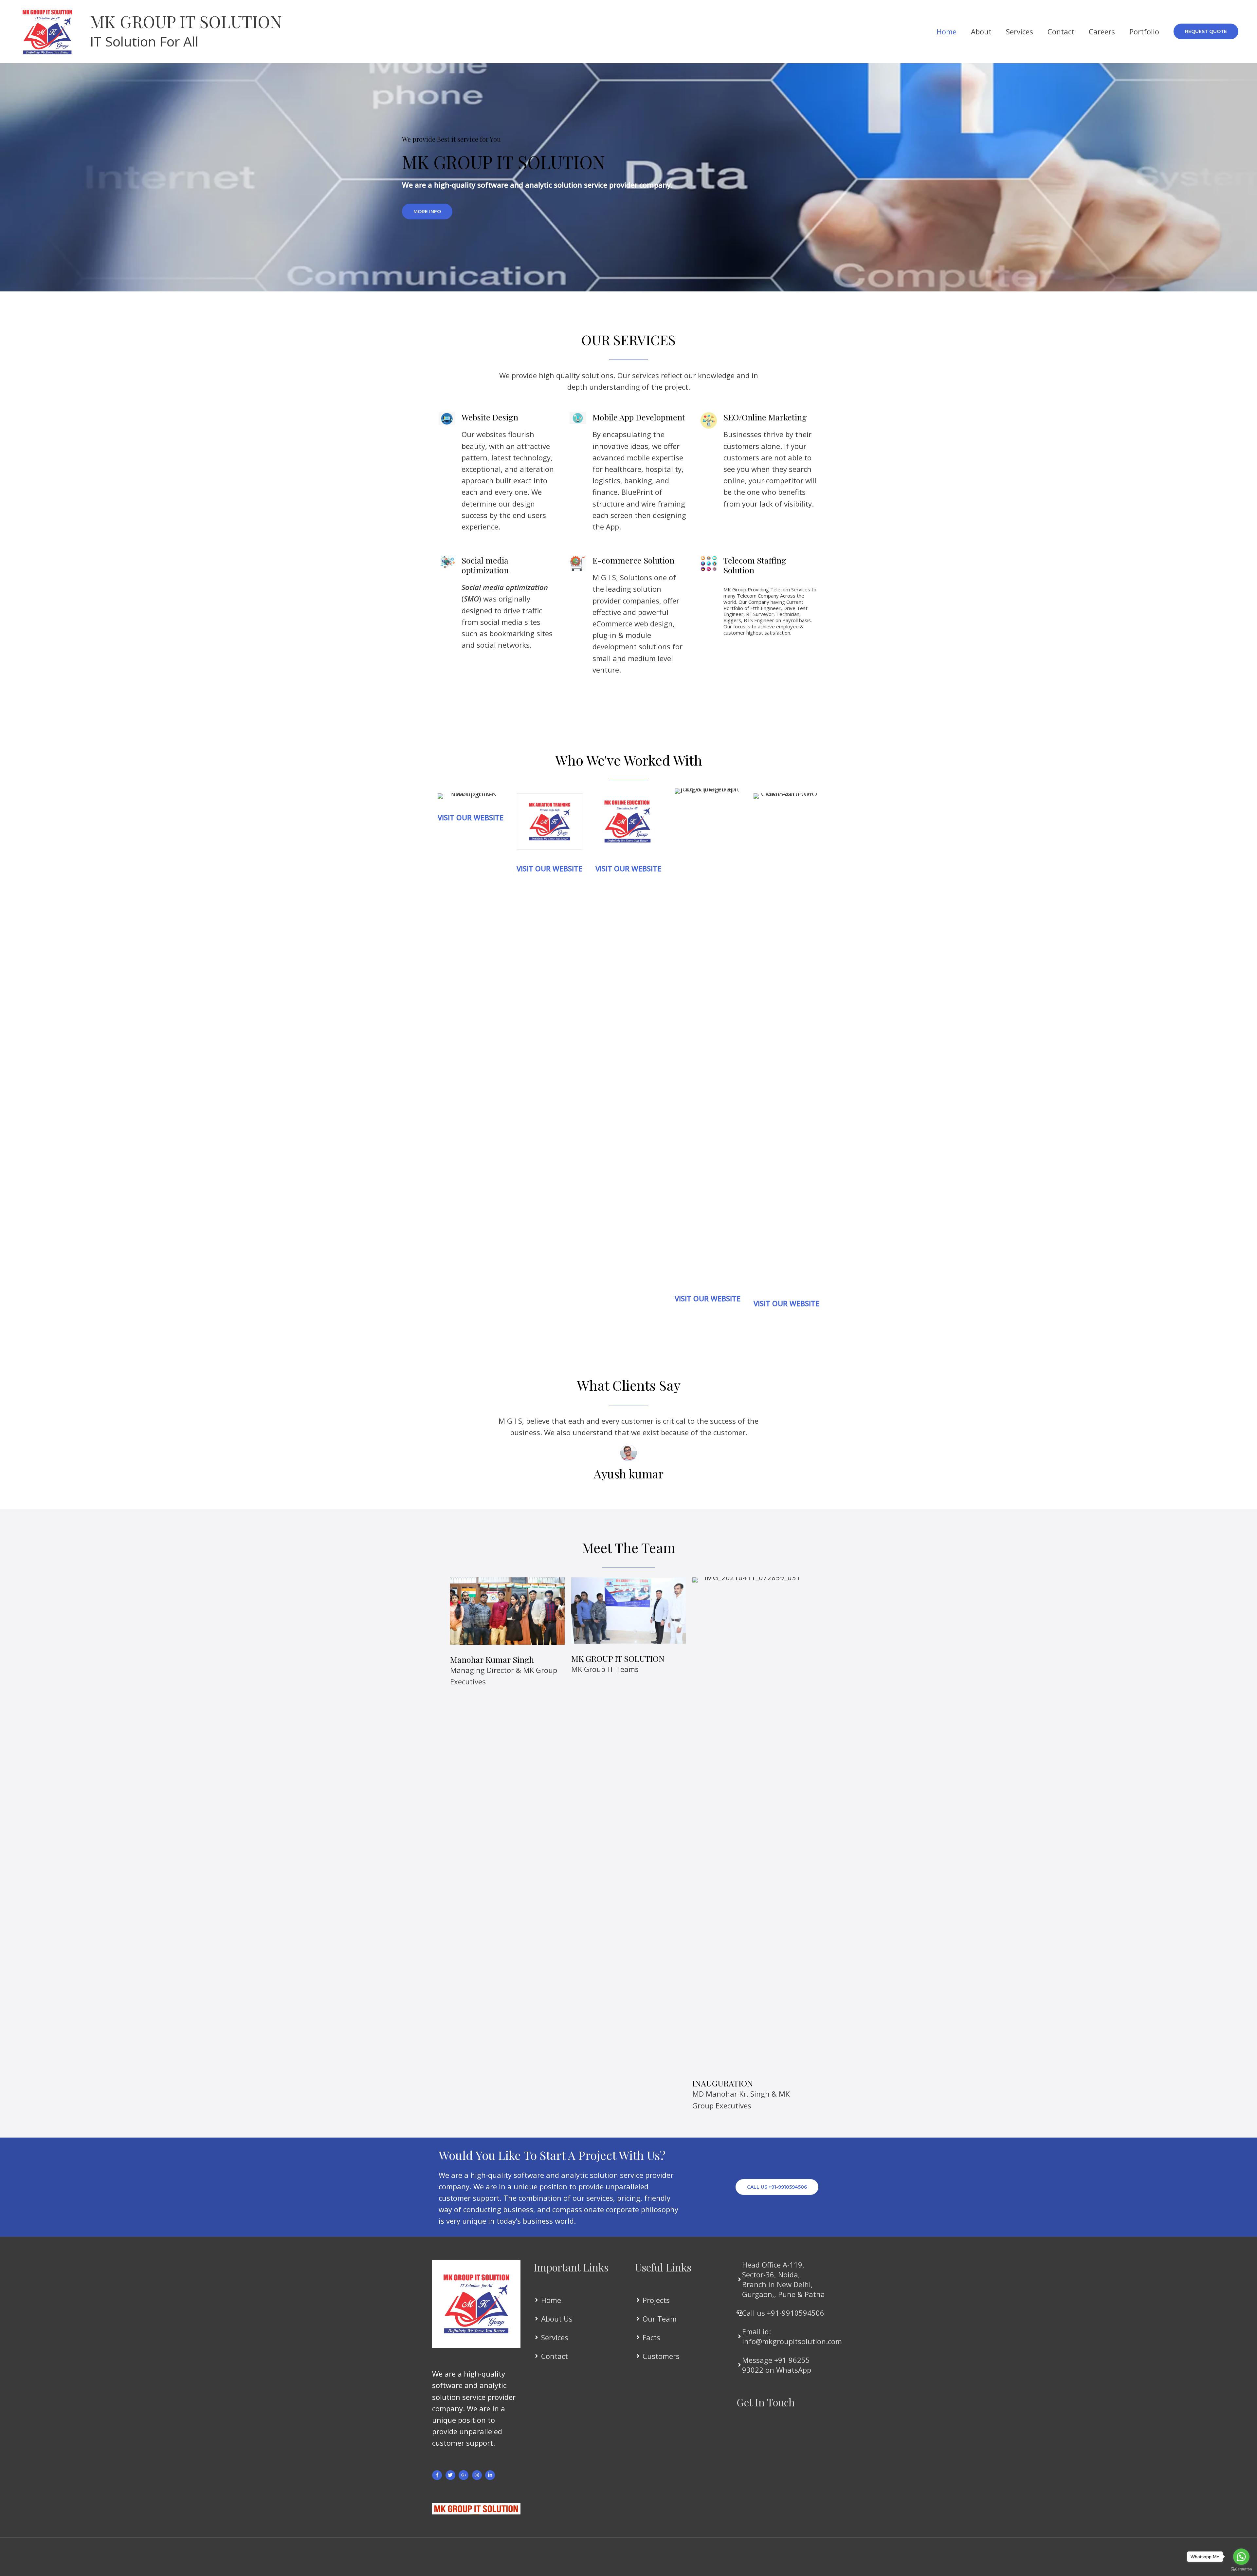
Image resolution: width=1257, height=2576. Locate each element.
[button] (1206, 31)
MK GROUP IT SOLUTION (186, 21)
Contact (1061, 31)
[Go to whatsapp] (1241, 2557)
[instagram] (478, 2475)
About (981, 31)
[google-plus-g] (464, 2475)
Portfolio (1144, 31)
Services (1020, 31)
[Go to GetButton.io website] (1241, 2569)
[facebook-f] (438, 2475)
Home (947, 31)
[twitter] (451, 2475)
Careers (1102, 31)
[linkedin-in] (491, 2475)
